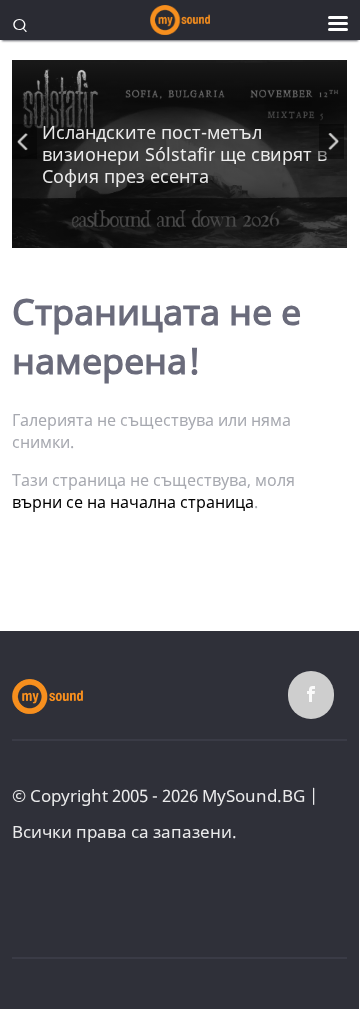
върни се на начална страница (133, 502)
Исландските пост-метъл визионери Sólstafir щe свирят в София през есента (184, 154)
